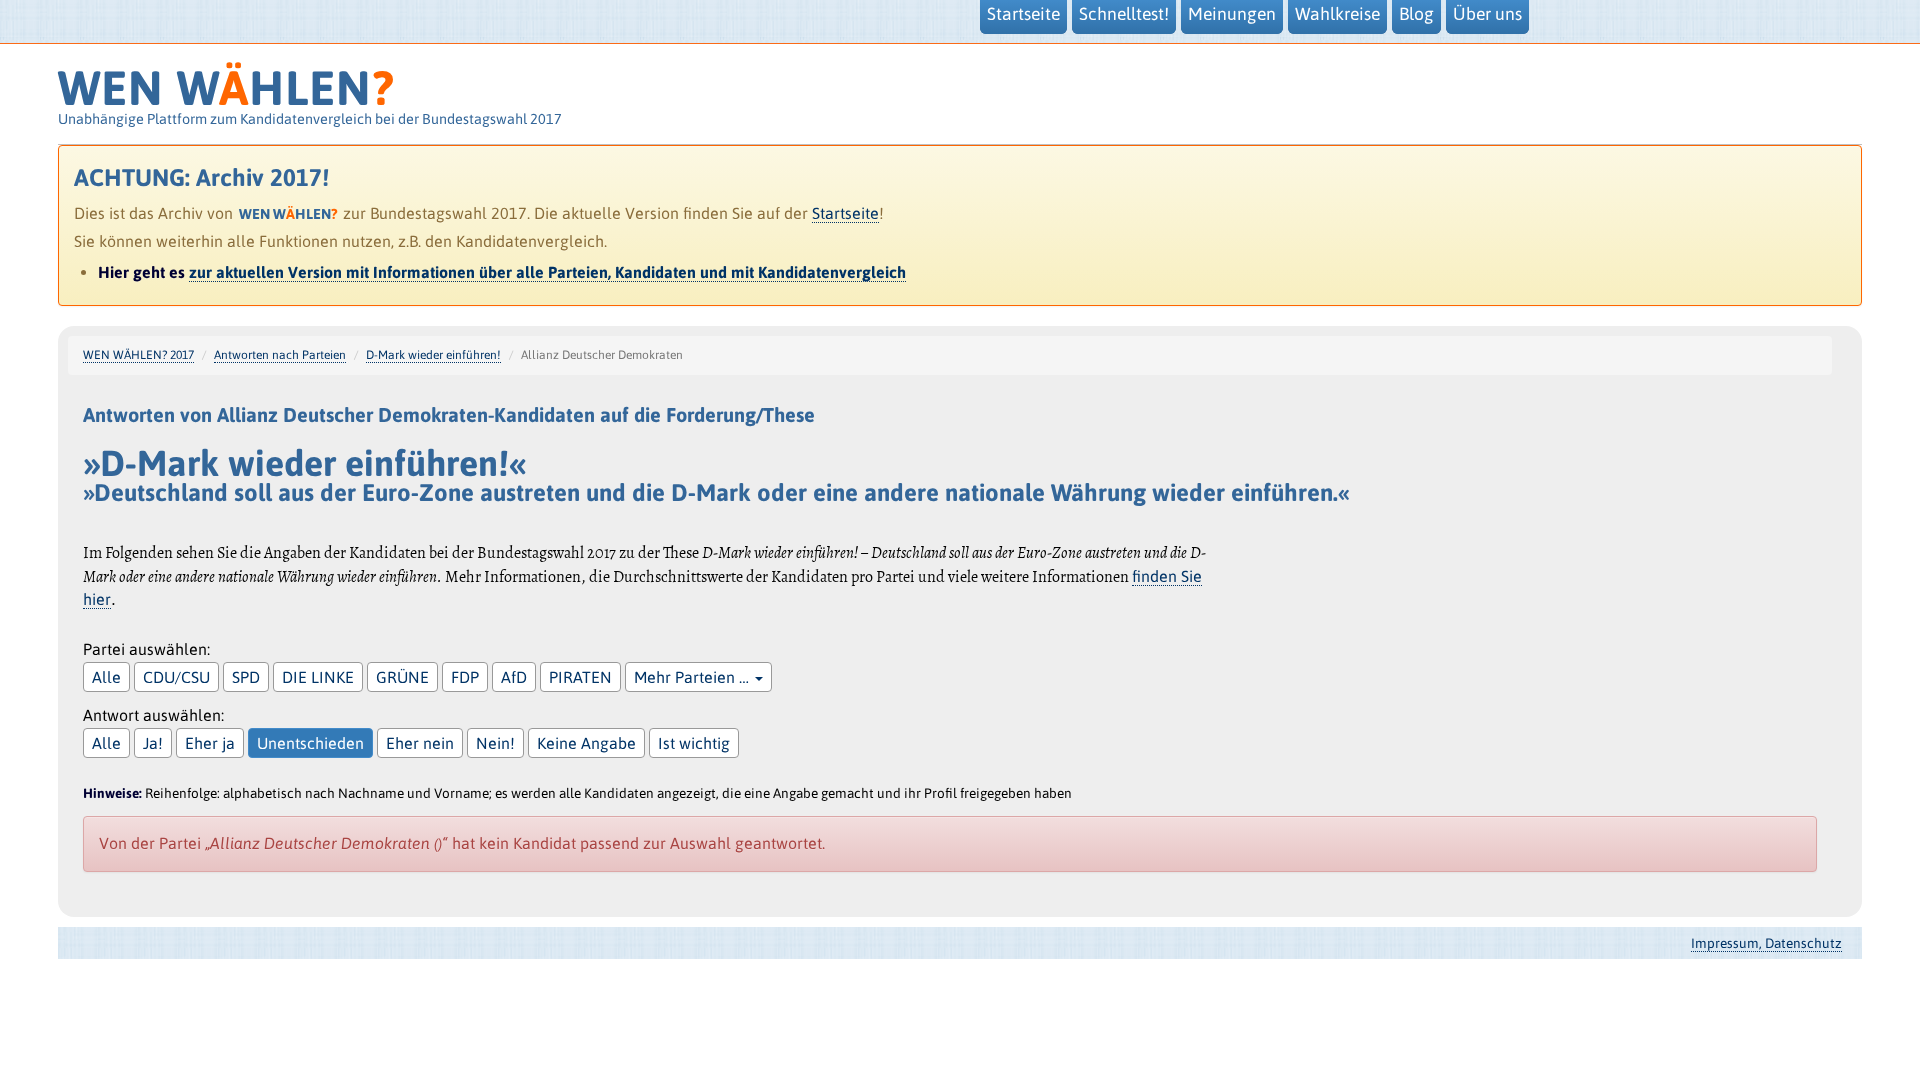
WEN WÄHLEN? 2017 (138, 355)
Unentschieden (310, 743)
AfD (514, 677)
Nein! (495, 743)
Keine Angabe (586, 743)
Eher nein (420, 743)
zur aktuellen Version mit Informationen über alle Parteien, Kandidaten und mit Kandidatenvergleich (547, 272)
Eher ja (210, 743)
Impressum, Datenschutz (1766, 943)
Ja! (153, 743)
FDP (465, 677)
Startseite (845, 213)
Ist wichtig (694, 743)
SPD (246, 677)
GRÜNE (402, 677)
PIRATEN (580, 677)
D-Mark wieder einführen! (433, 355)
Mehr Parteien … (693, 677)
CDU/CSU (176, 677)
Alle (106, 677)
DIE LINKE (318, 677)
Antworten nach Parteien (280, 355)
